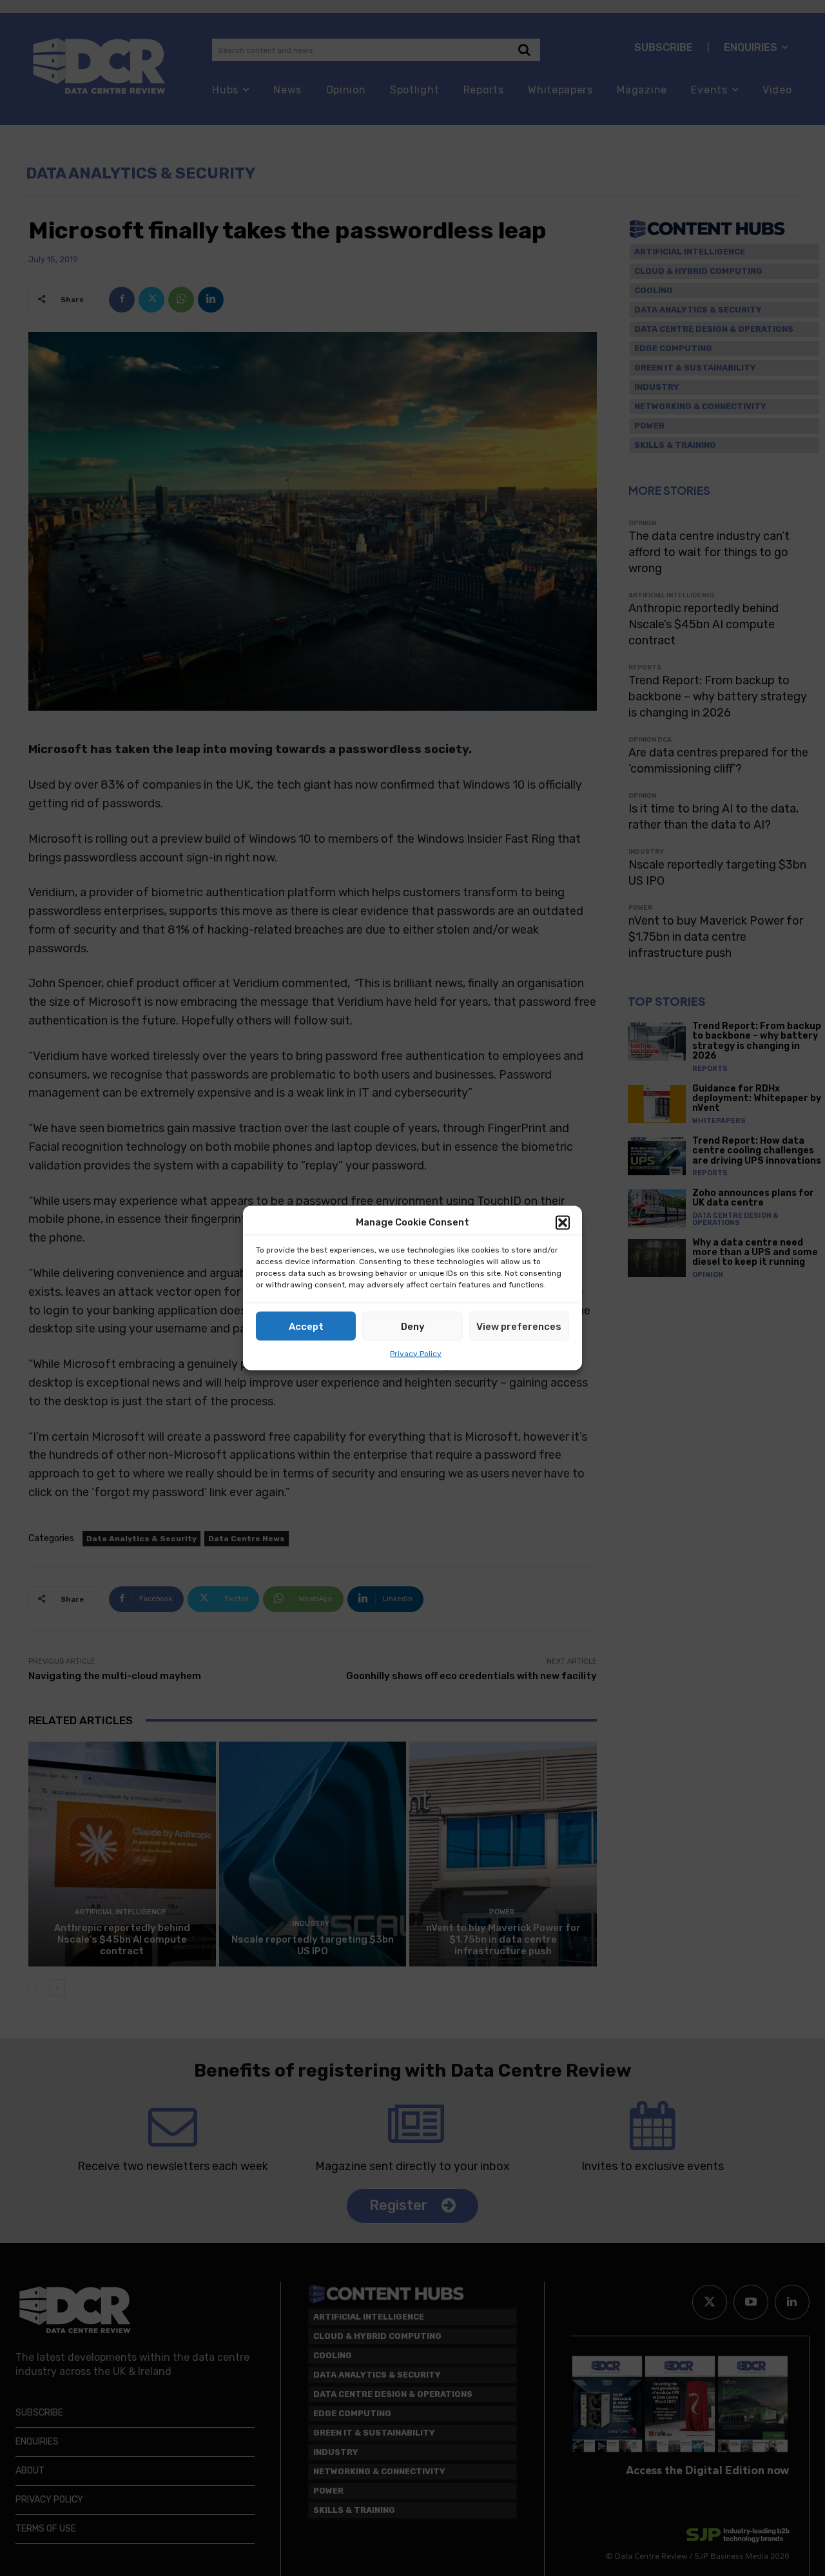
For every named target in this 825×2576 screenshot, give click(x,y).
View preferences (519, 1326)
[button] (563, 1222)
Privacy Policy (416, 1354)
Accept (306, 1326)
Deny (413, 1326)
